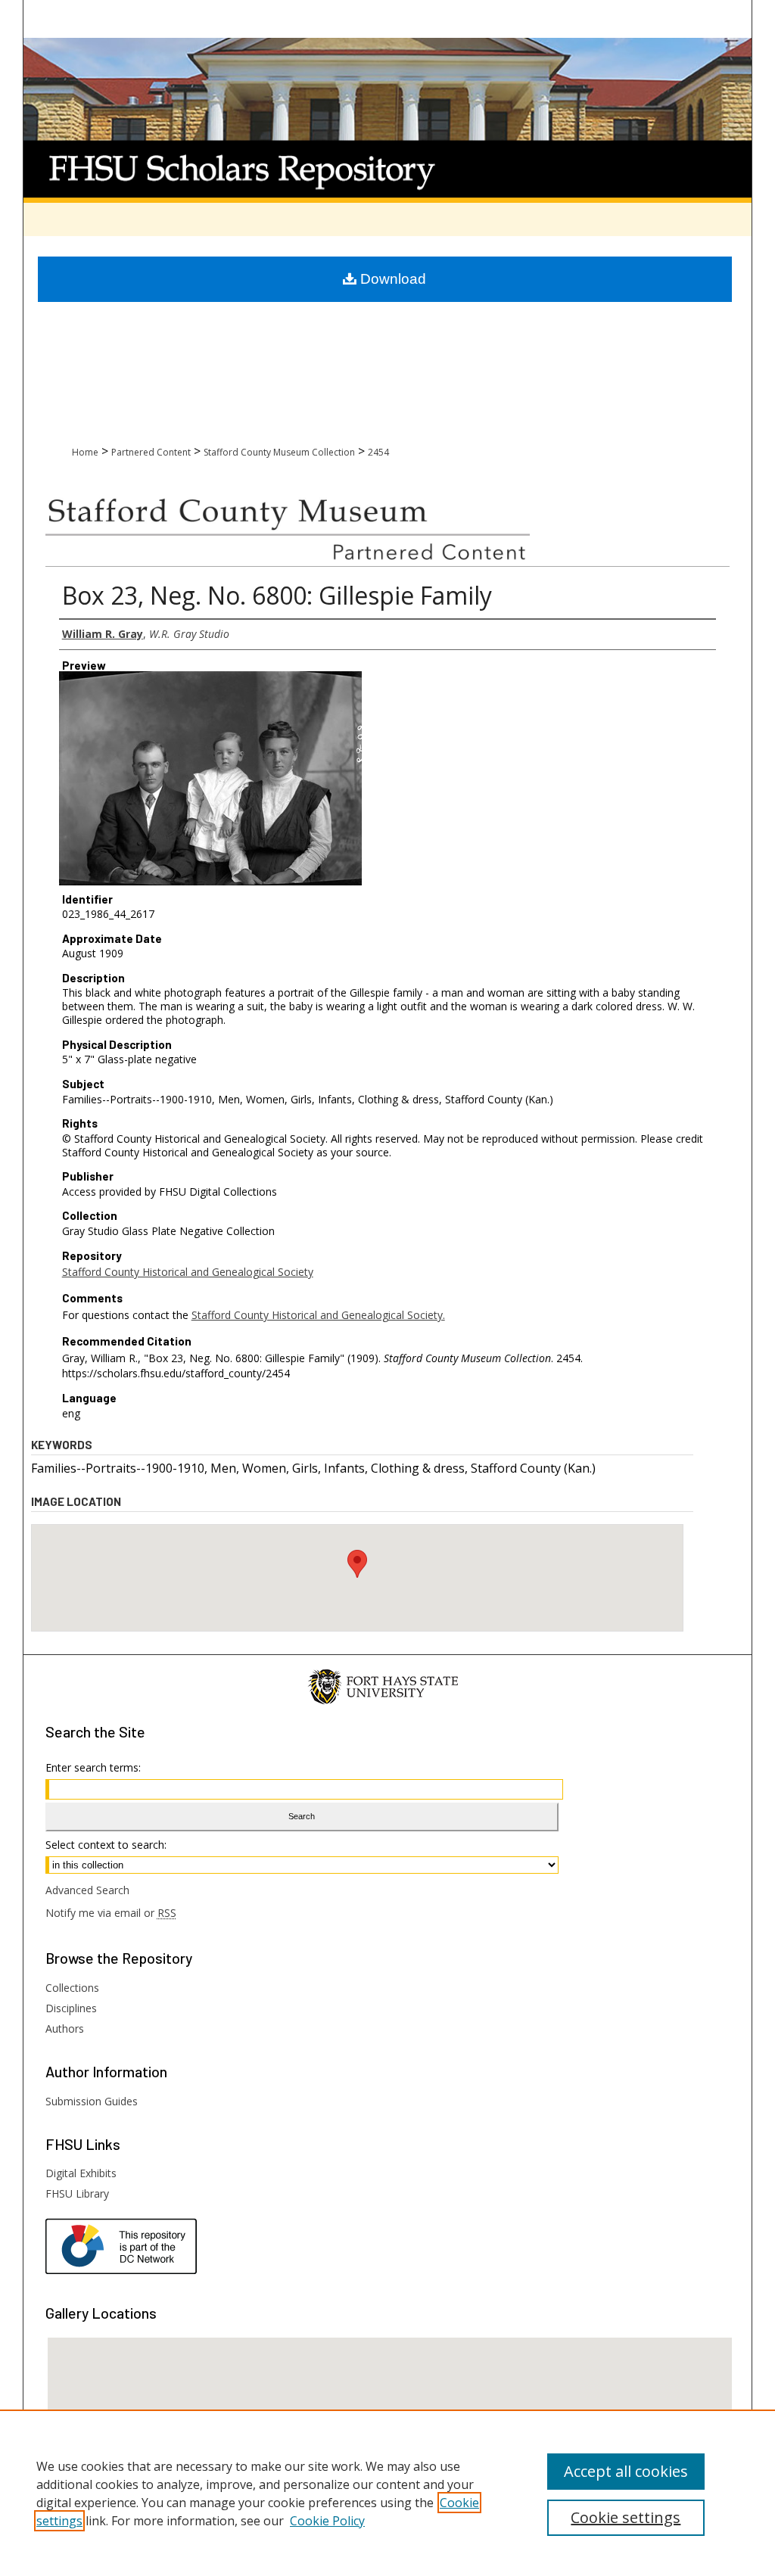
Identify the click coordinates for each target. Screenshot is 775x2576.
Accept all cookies (626, 2471)
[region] (387, 2493)
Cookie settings (626, 2517)
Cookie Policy (327, 2521)
